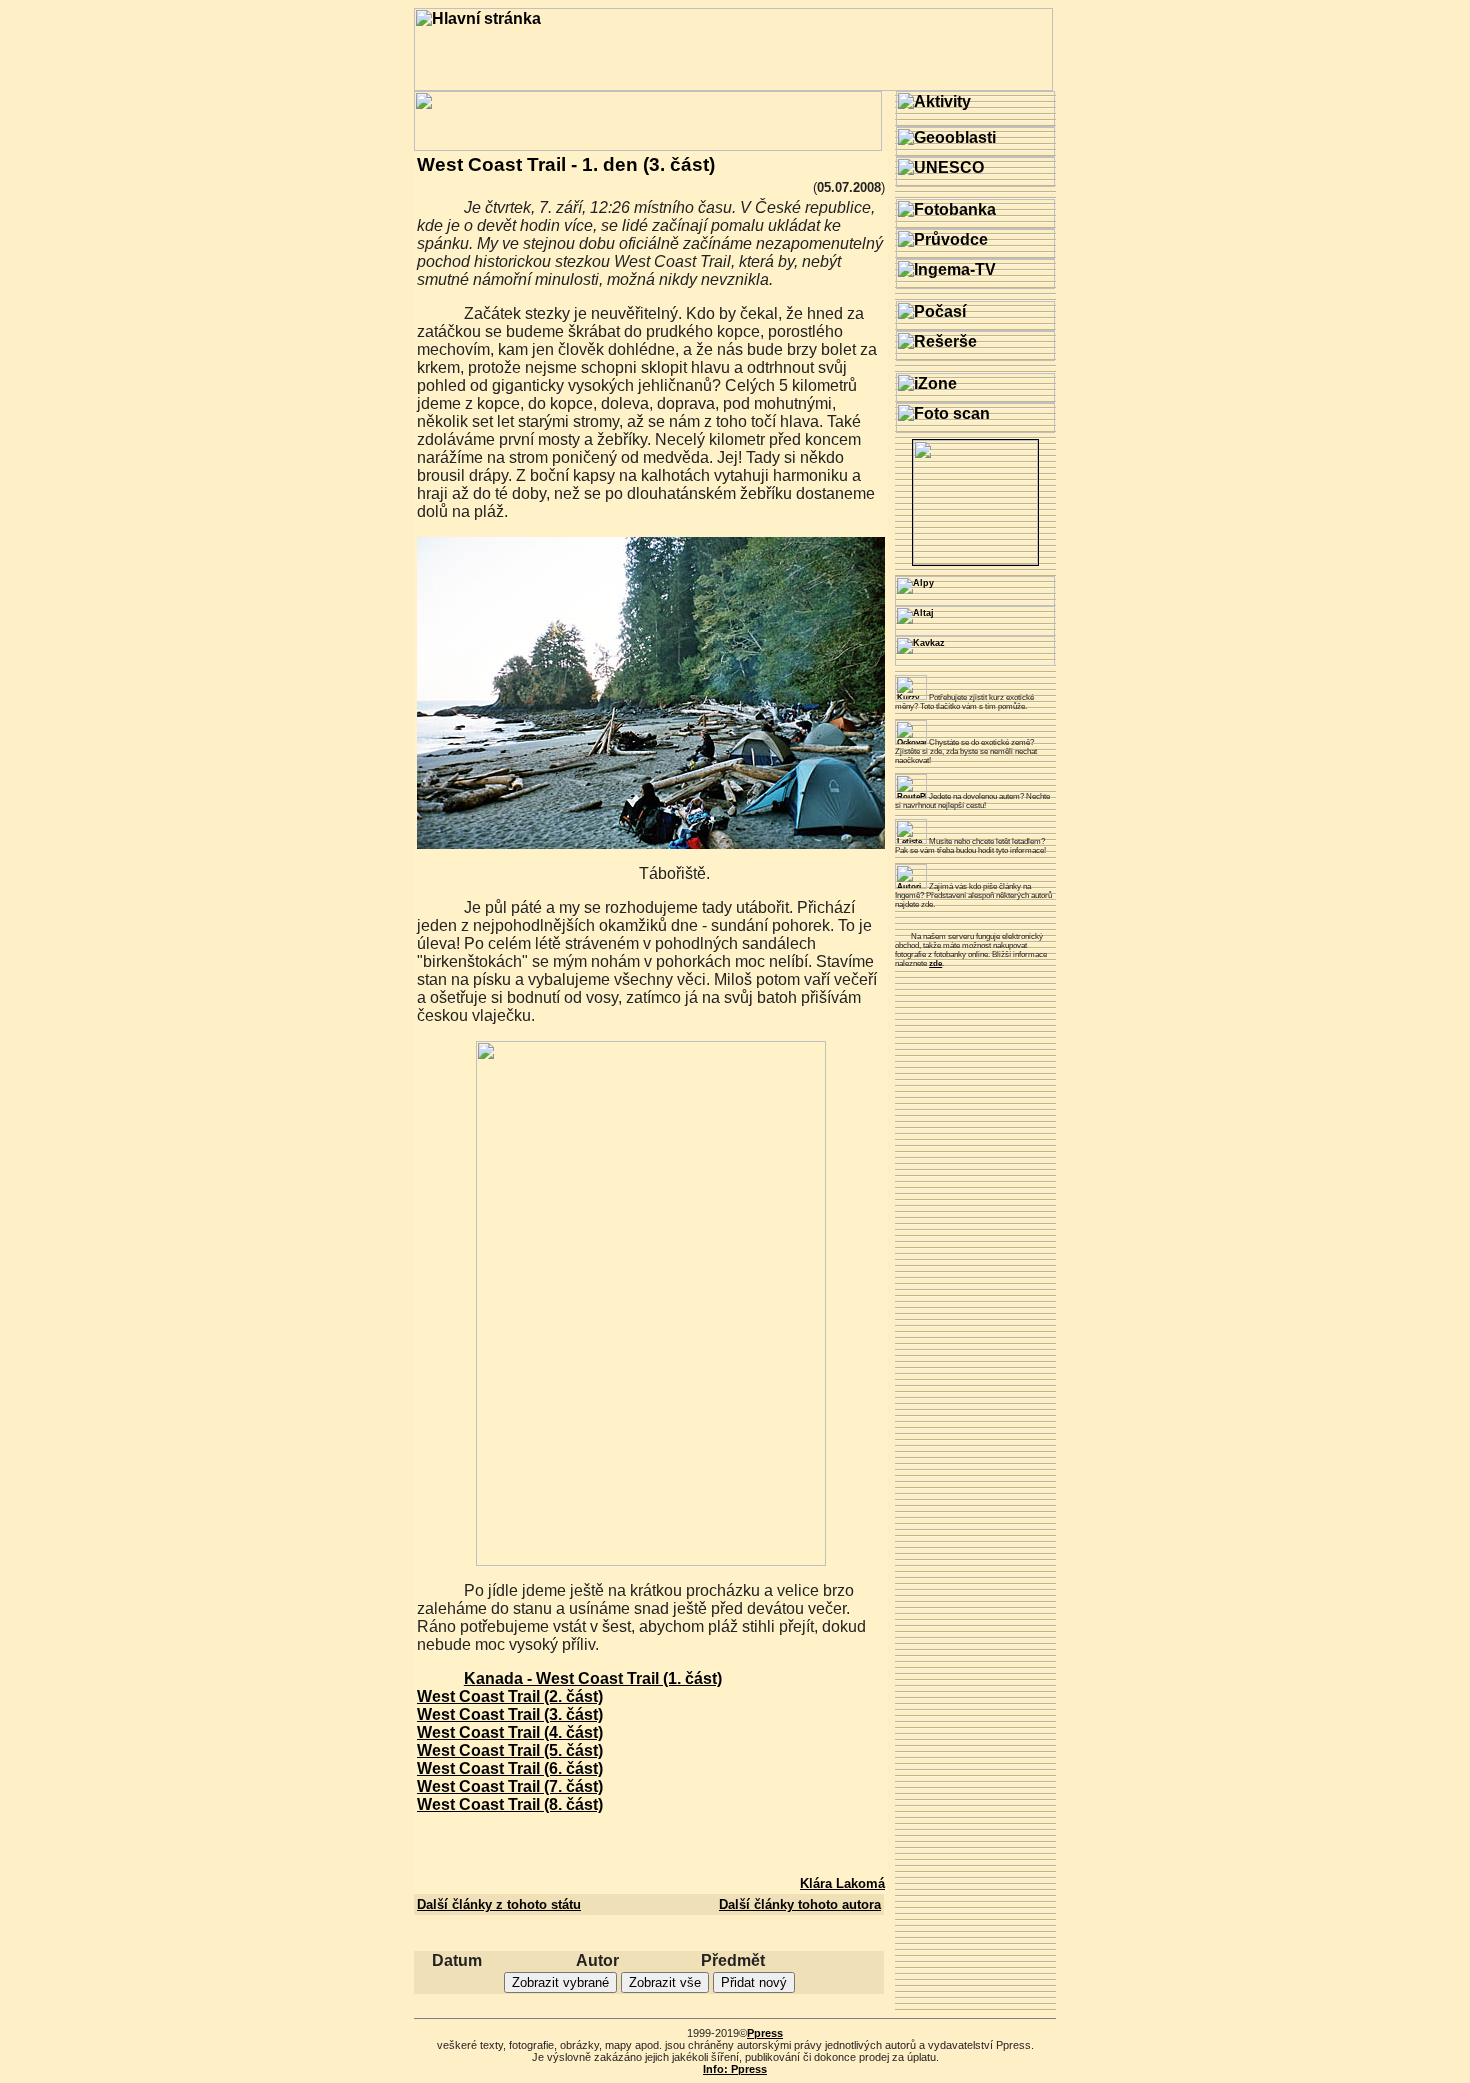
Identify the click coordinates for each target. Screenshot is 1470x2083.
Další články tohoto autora (800, 1904)
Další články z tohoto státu (499, 1904)
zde (935, 963)
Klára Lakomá (842, 1883)
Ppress (765, 2033)
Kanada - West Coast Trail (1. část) (593, 1678)
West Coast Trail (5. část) (510, 1750)
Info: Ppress (735, 2069)
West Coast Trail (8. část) (510, 1804)
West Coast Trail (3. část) (510, 1714)
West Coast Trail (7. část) (510, 1786)
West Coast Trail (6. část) (510, 1768)
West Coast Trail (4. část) (510, 1732)
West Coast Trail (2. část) (510, 1696)
